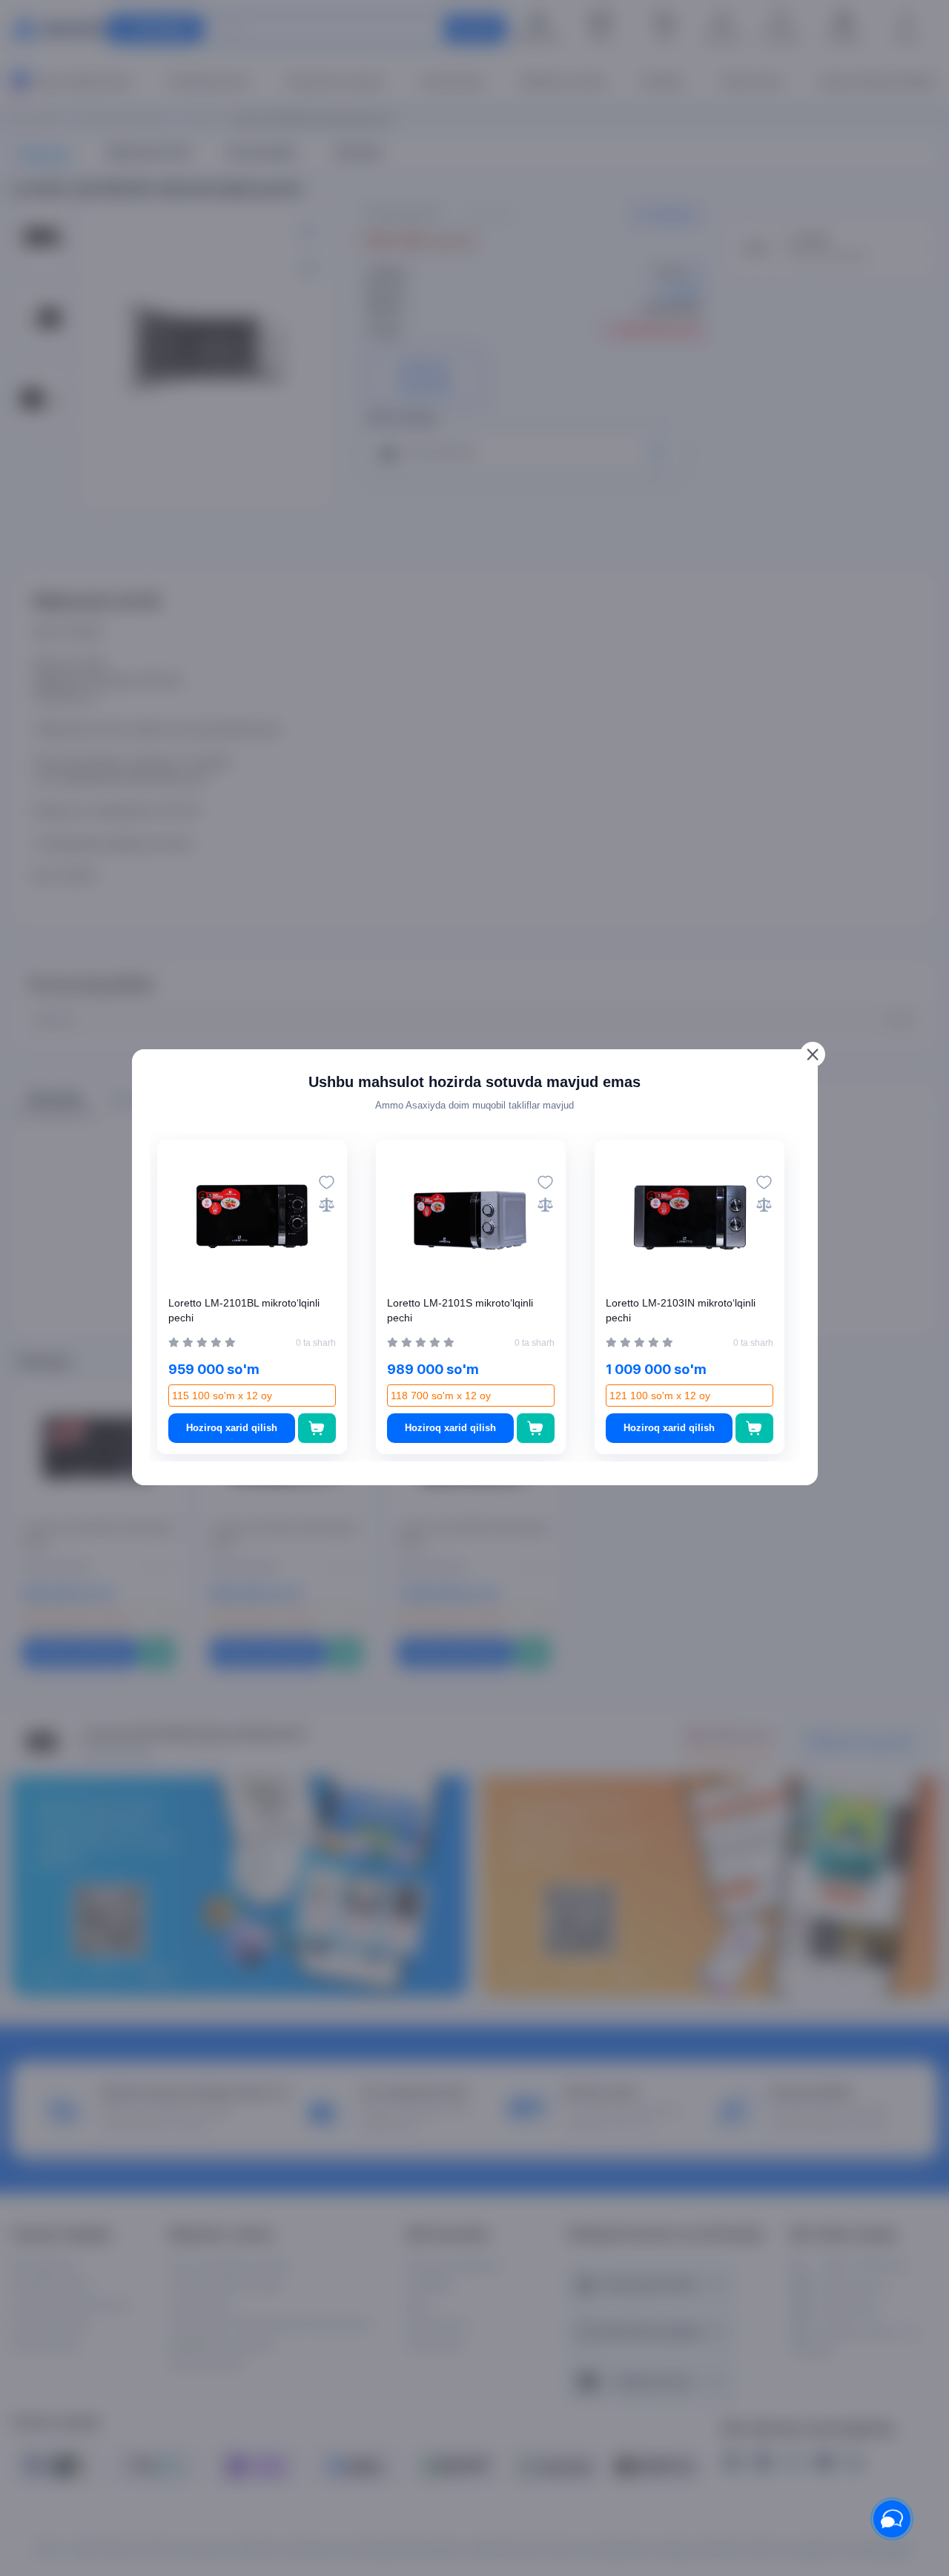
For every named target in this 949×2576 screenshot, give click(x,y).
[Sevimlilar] (327, 1182)
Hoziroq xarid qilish (232, 1428)
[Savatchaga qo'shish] (317, 1428)
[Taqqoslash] (327, 1205)
